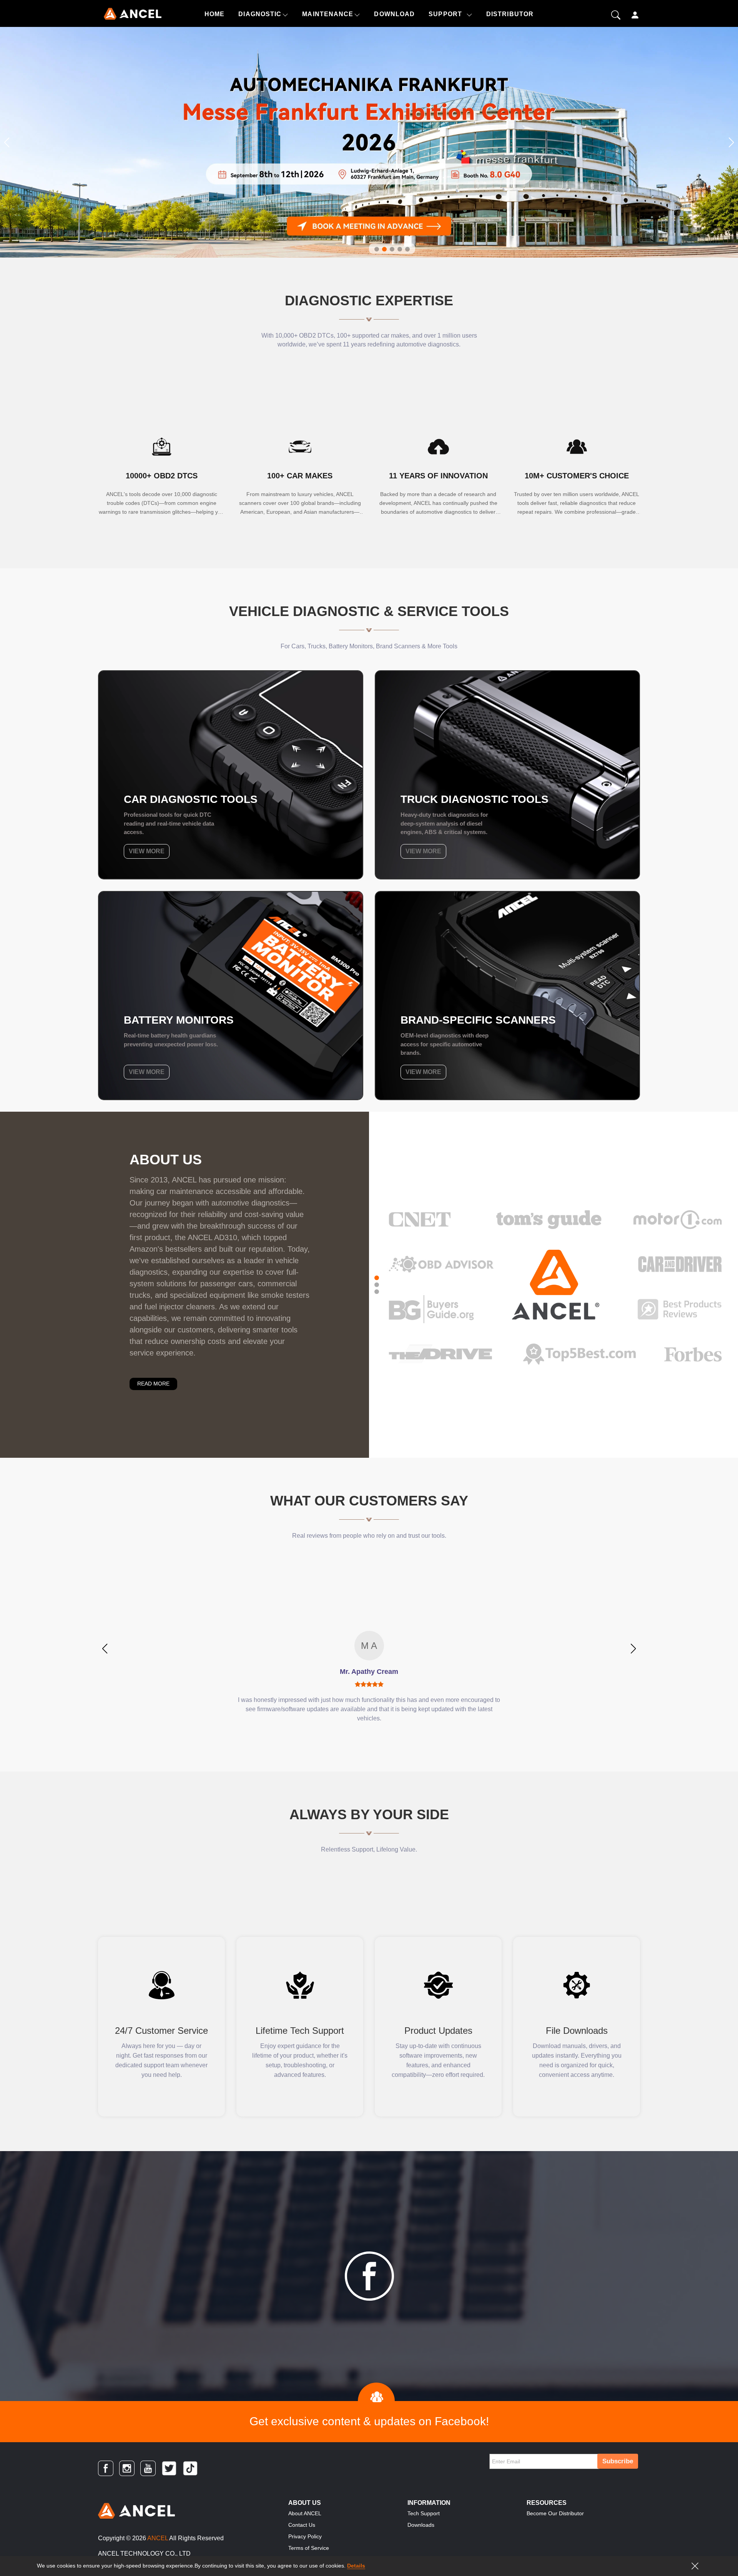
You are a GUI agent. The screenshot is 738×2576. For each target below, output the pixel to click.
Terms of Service (309, 2548)
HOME (214, 14)
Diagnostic (260, 14)
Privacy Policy (305, 2536)
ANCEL (158, 2538)
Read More (153, 1384)
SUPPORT (445, 14)
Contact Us (302, 2525)
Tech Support (424, 2513)
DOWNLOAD (394, 14)
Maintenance (328, 14)
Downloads (421, 2525)
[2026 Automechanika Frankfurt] (369, 142)
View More (147, 851)
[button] (7, 142)
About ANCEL (305, 2513)
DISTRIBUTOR (510, 14)
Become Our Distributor (555, 2513)
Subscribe (618, 2461)
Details (356, 2566)
